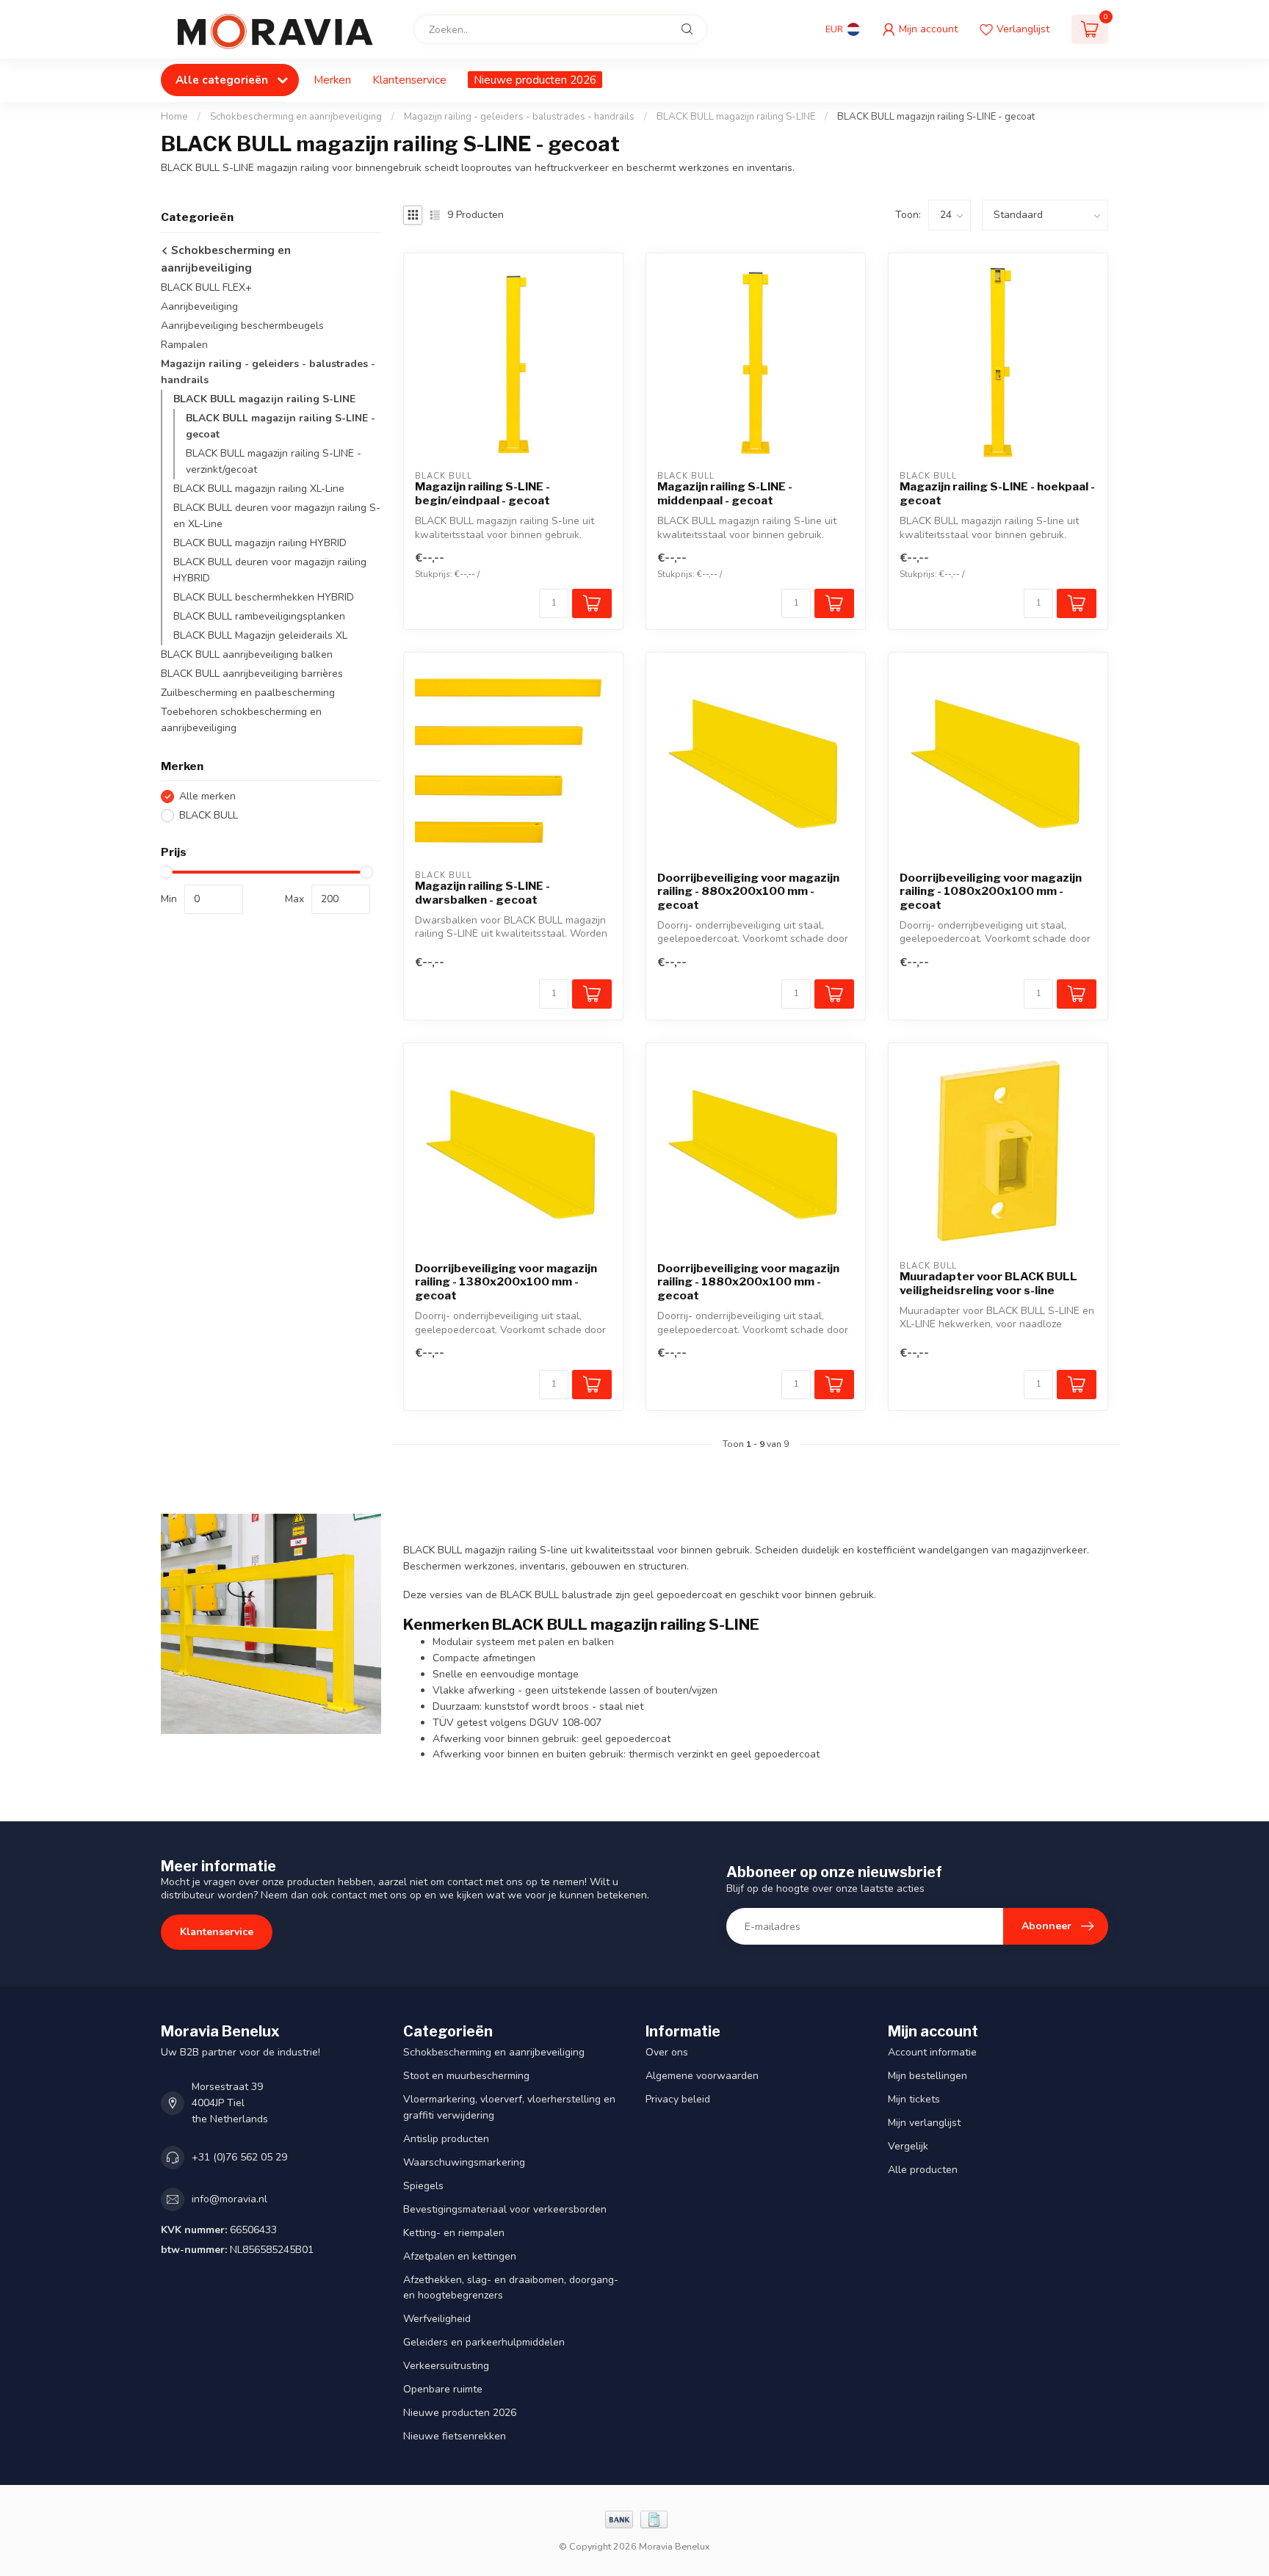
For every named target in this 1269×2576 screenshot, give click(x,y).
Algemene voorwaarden (702, 2076)
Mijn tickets (914, 2099)
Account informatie (932, 2052)
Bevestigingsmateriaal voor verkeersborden (505, 2209)
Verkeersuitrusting (446, 2366)
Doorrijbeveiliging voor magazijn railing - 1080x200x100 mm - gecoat (991, 892)
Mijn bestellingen (928, 2076)
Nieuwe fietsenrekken (455, 2436)
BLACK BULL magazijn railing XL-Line (259, 489)
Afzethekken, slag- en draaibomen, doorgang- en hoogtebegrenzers (511, 2288)
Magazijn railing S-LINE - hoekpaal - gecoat (997, 493)
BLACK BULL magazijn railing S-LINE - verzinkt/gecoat (274, 461)
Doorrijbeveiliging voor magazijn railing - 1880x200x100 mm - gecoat (748, 1282)
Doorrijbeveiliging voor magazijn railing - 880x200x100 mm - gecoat (748, 892)
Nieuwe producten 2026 (535, 80)
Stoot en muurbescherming (466, 2076)
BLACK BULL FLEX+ (206, 287)
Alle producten (923, 2170)
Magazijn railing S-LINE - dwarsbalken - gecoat (482, 893)
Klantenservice (409, 80)
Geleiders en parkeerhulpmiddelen (484, 2342)
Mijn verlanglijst (924, 2123)
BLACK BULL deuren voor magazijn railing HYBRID (270, 570)
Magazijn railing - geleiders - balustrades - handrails (519, 117)
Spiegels (423, 2186)
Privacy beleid (678, 2099)
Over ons (667, 2052)
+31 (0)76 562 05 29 (239, 2157)
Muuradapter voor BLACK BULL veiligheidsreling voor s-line (988, 1283)
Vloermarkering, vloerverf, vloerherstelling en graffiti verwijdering (509, 2107)
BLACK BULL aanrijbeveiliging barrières (252, 674)
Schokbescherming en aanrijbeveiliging (296, 117)
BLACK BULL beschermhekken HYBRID (264, 597)
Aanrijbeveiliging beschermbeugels (242, 326)
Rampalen (184, 345)
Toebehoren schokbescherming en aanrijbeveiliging (241, 720)
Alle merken (207, 796)
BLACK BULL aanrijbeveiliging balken (247, 654)
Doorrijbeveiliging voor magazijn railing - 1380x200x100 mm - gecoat (506, 1282)
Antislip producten (446, 2139)
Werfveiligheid (437, 2319)
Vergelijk (908, 2146)
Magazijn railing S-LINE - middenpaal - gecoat (725, 493)
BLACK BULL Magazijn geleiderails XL (260, 635)
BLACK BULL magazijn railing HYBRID (260, 543)
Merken (332, 80)
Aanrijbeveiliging (199, 306)
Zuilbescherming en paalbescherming (248, 693)
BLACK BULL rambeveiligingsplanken (259, 616)
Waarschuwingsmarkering (464, 2162)
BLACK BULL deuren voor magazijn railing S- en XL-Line (277, 516)
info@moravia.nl (229, 2199)
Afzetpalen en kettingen (460, 2256)
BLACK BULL (209, 815)
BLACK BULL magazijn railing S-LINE (736, 117)
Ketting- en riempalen (454, 2233)
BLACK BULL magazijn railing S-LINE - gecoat (936, 117)
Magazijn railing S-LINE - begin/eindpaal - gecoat (482, 493)
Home (174, 117)
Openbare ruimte (443, 2389)
